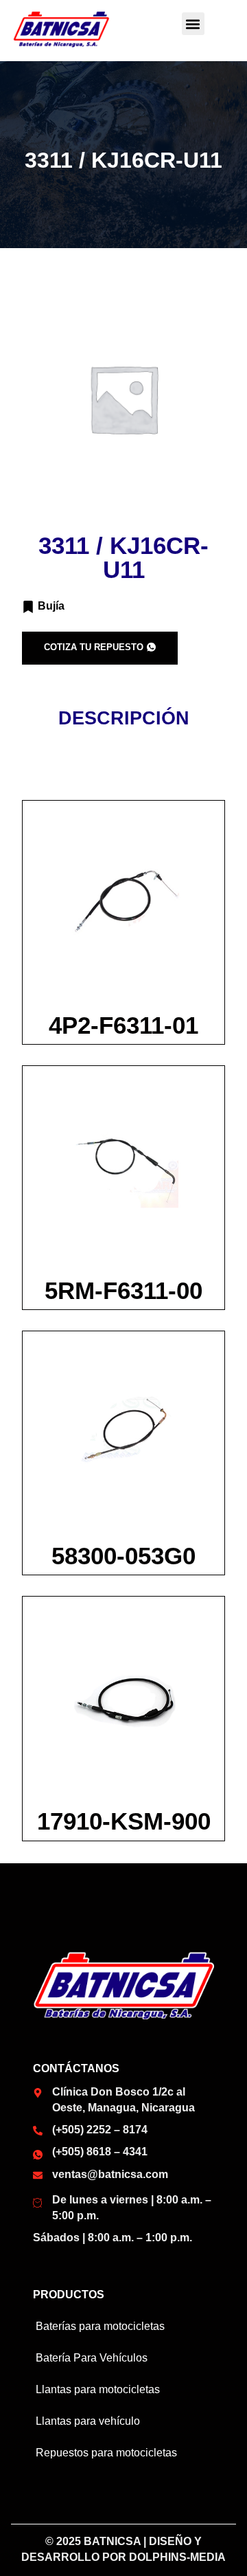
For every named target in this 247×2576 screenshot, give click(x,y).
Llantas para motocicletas (98, 2389)
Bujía (51, 606)
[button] (193, 24)
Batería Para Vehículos (92, 2358)
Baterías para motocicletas (100, 2326)
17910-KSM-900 (124, 1821)
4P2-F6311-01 (123, 1025)
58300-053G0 (123, 1556)
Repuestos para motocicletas (106, 2453)
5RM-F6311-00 (123, 1290)
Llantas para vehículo (88, 2421)
